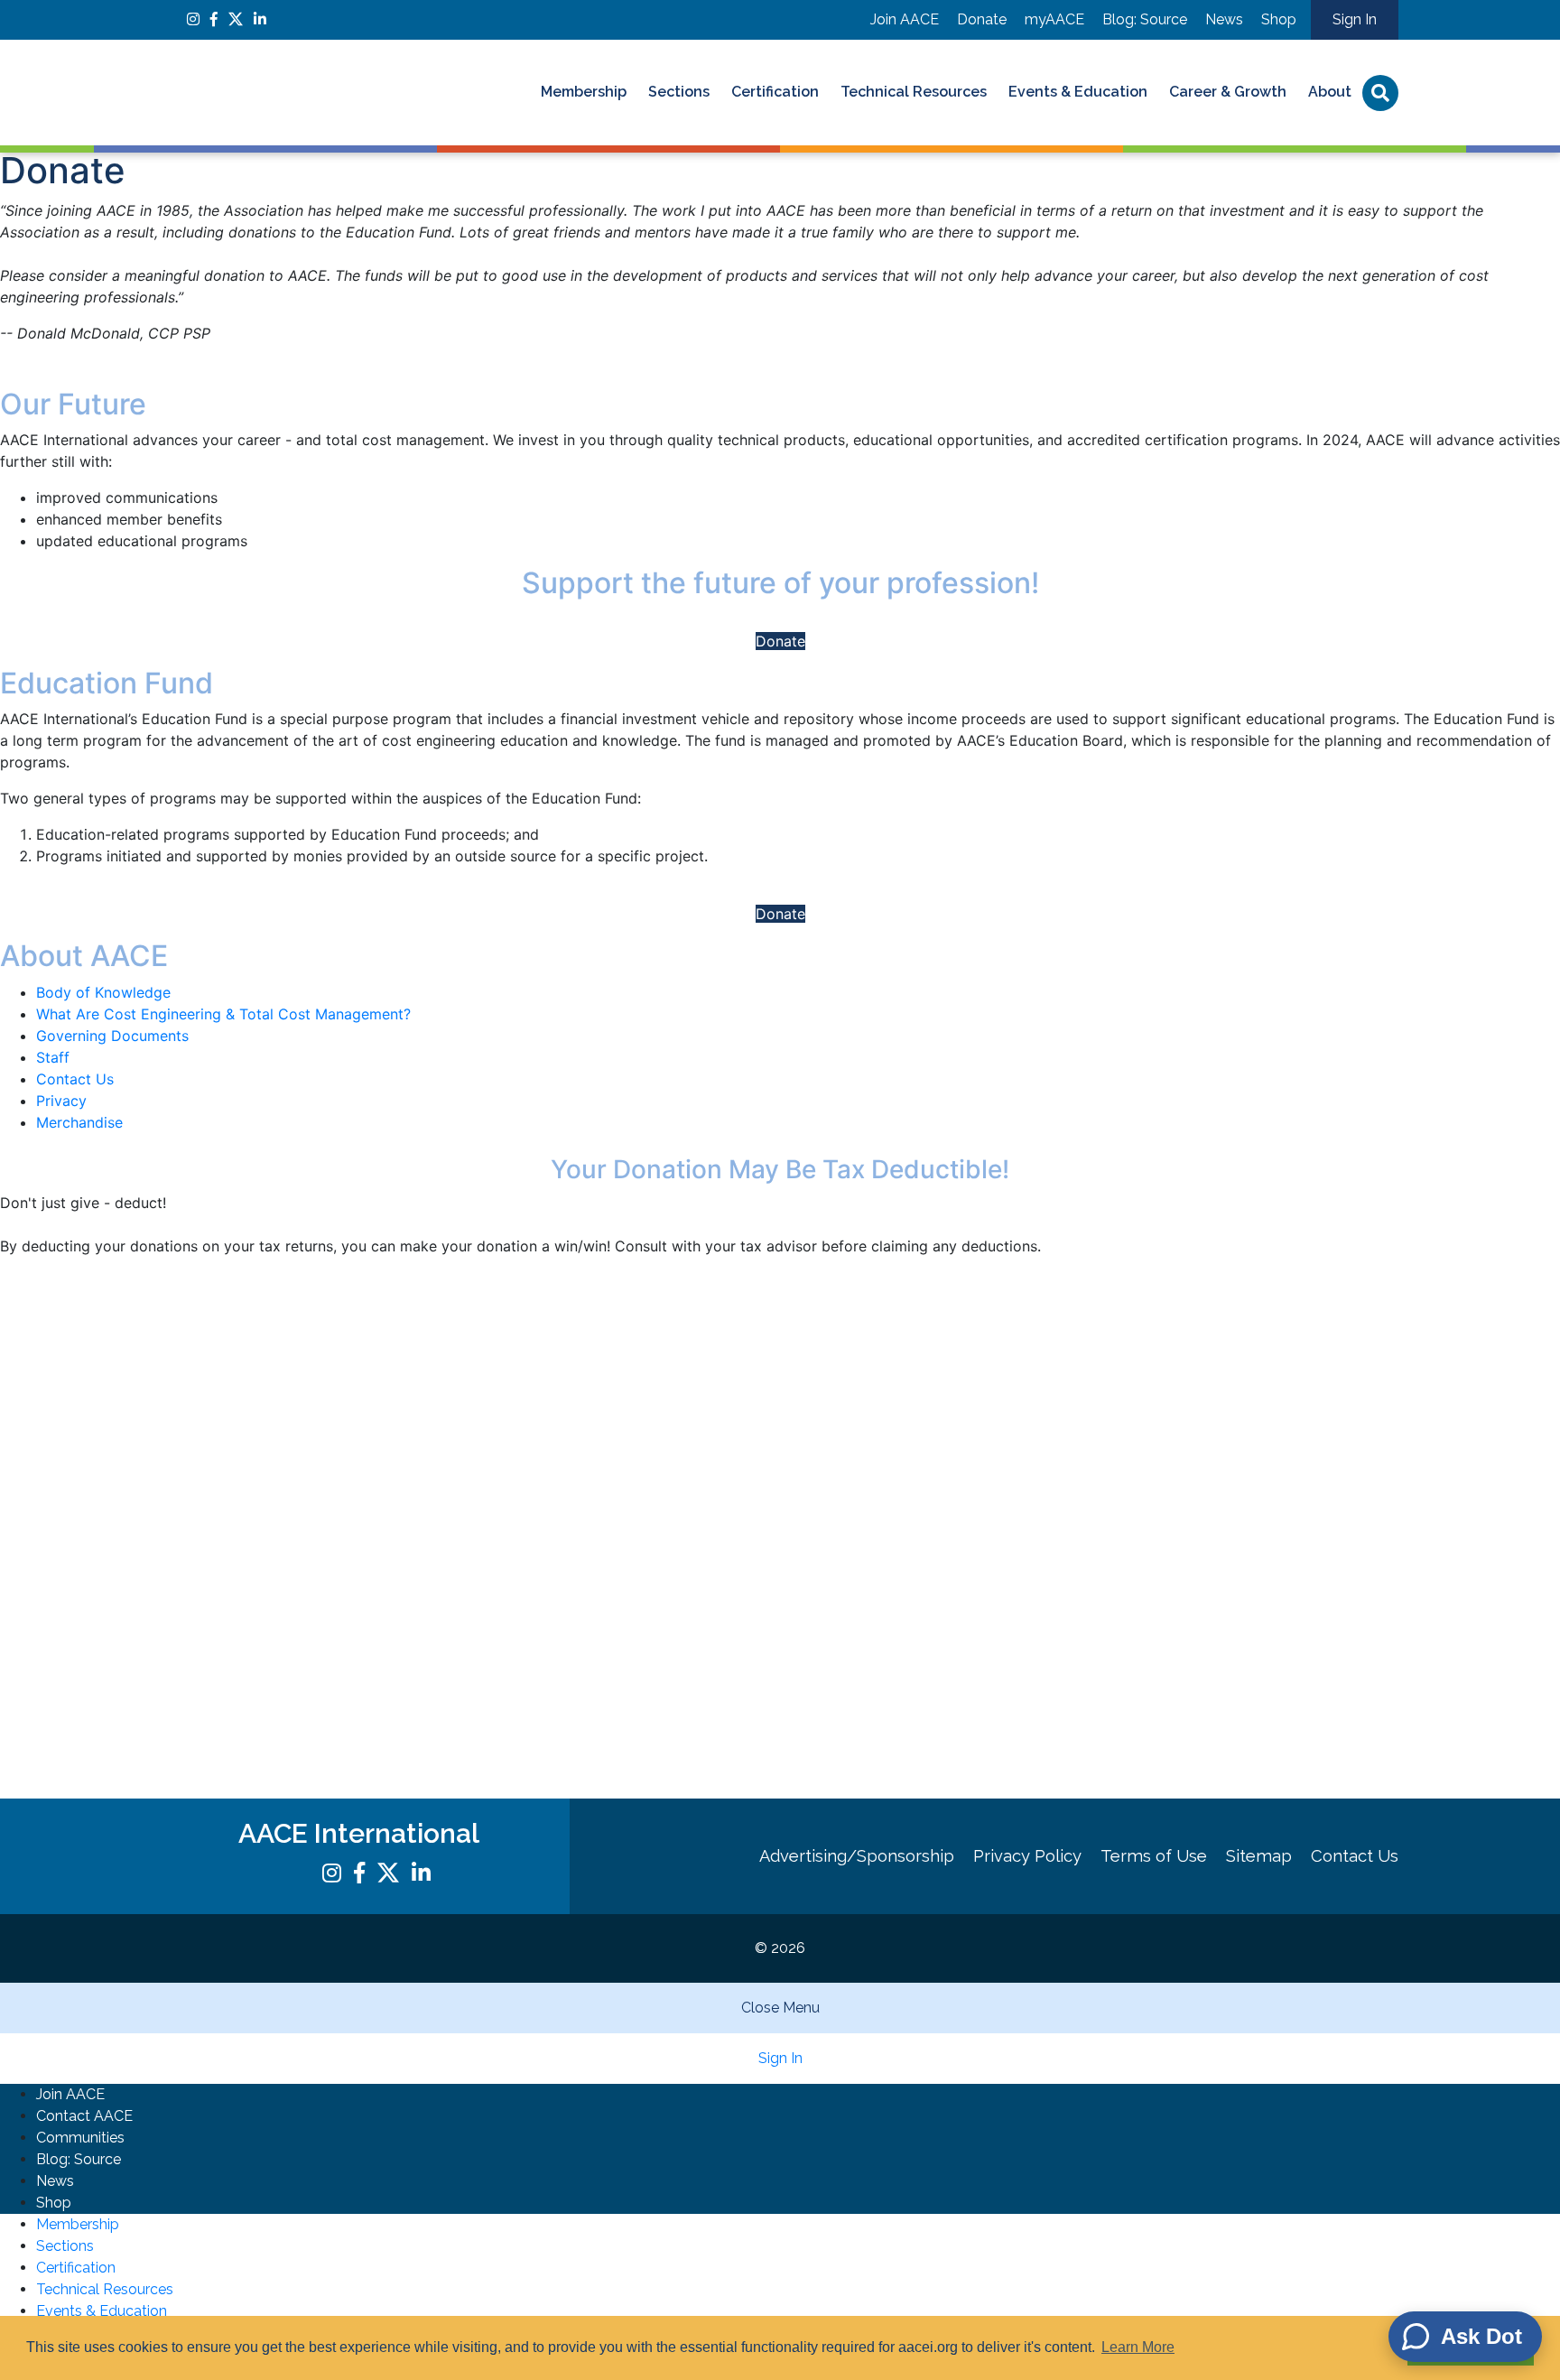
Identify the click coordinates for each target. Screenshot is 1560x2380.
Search (1380, 93)
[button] (780, 262)
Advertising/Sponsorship (857, 1856)
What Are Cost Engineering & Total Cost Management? (223, 1014)
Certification (775, 92)
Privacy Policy (1027, 1856)
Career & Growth (1228, 92)
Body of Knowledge (103, 992)
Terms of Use (1154, 1856)
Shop (1279, 19)
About (1330, 92)
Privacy (61, 1101)
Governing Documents (112, 1036)
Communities (80, 2138)
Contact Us (75, 1079)
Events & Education (1078, 92)
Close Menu (780, 2008)
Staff (53, 1057)
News (1224, 19)
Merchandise (79, 1122)
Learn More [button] (1138, 2347)
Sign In (1355, 19)
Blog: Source (1145, 19)
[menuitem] (584, 93)
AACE (306, 93)
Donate (982, 19)
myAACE (1054, 19)
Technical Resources (914, 92)
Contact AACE (84, 2116)
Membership (584, 92)
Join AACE (905, 19)
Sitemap (1259, 1856)
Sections (679, 92)
